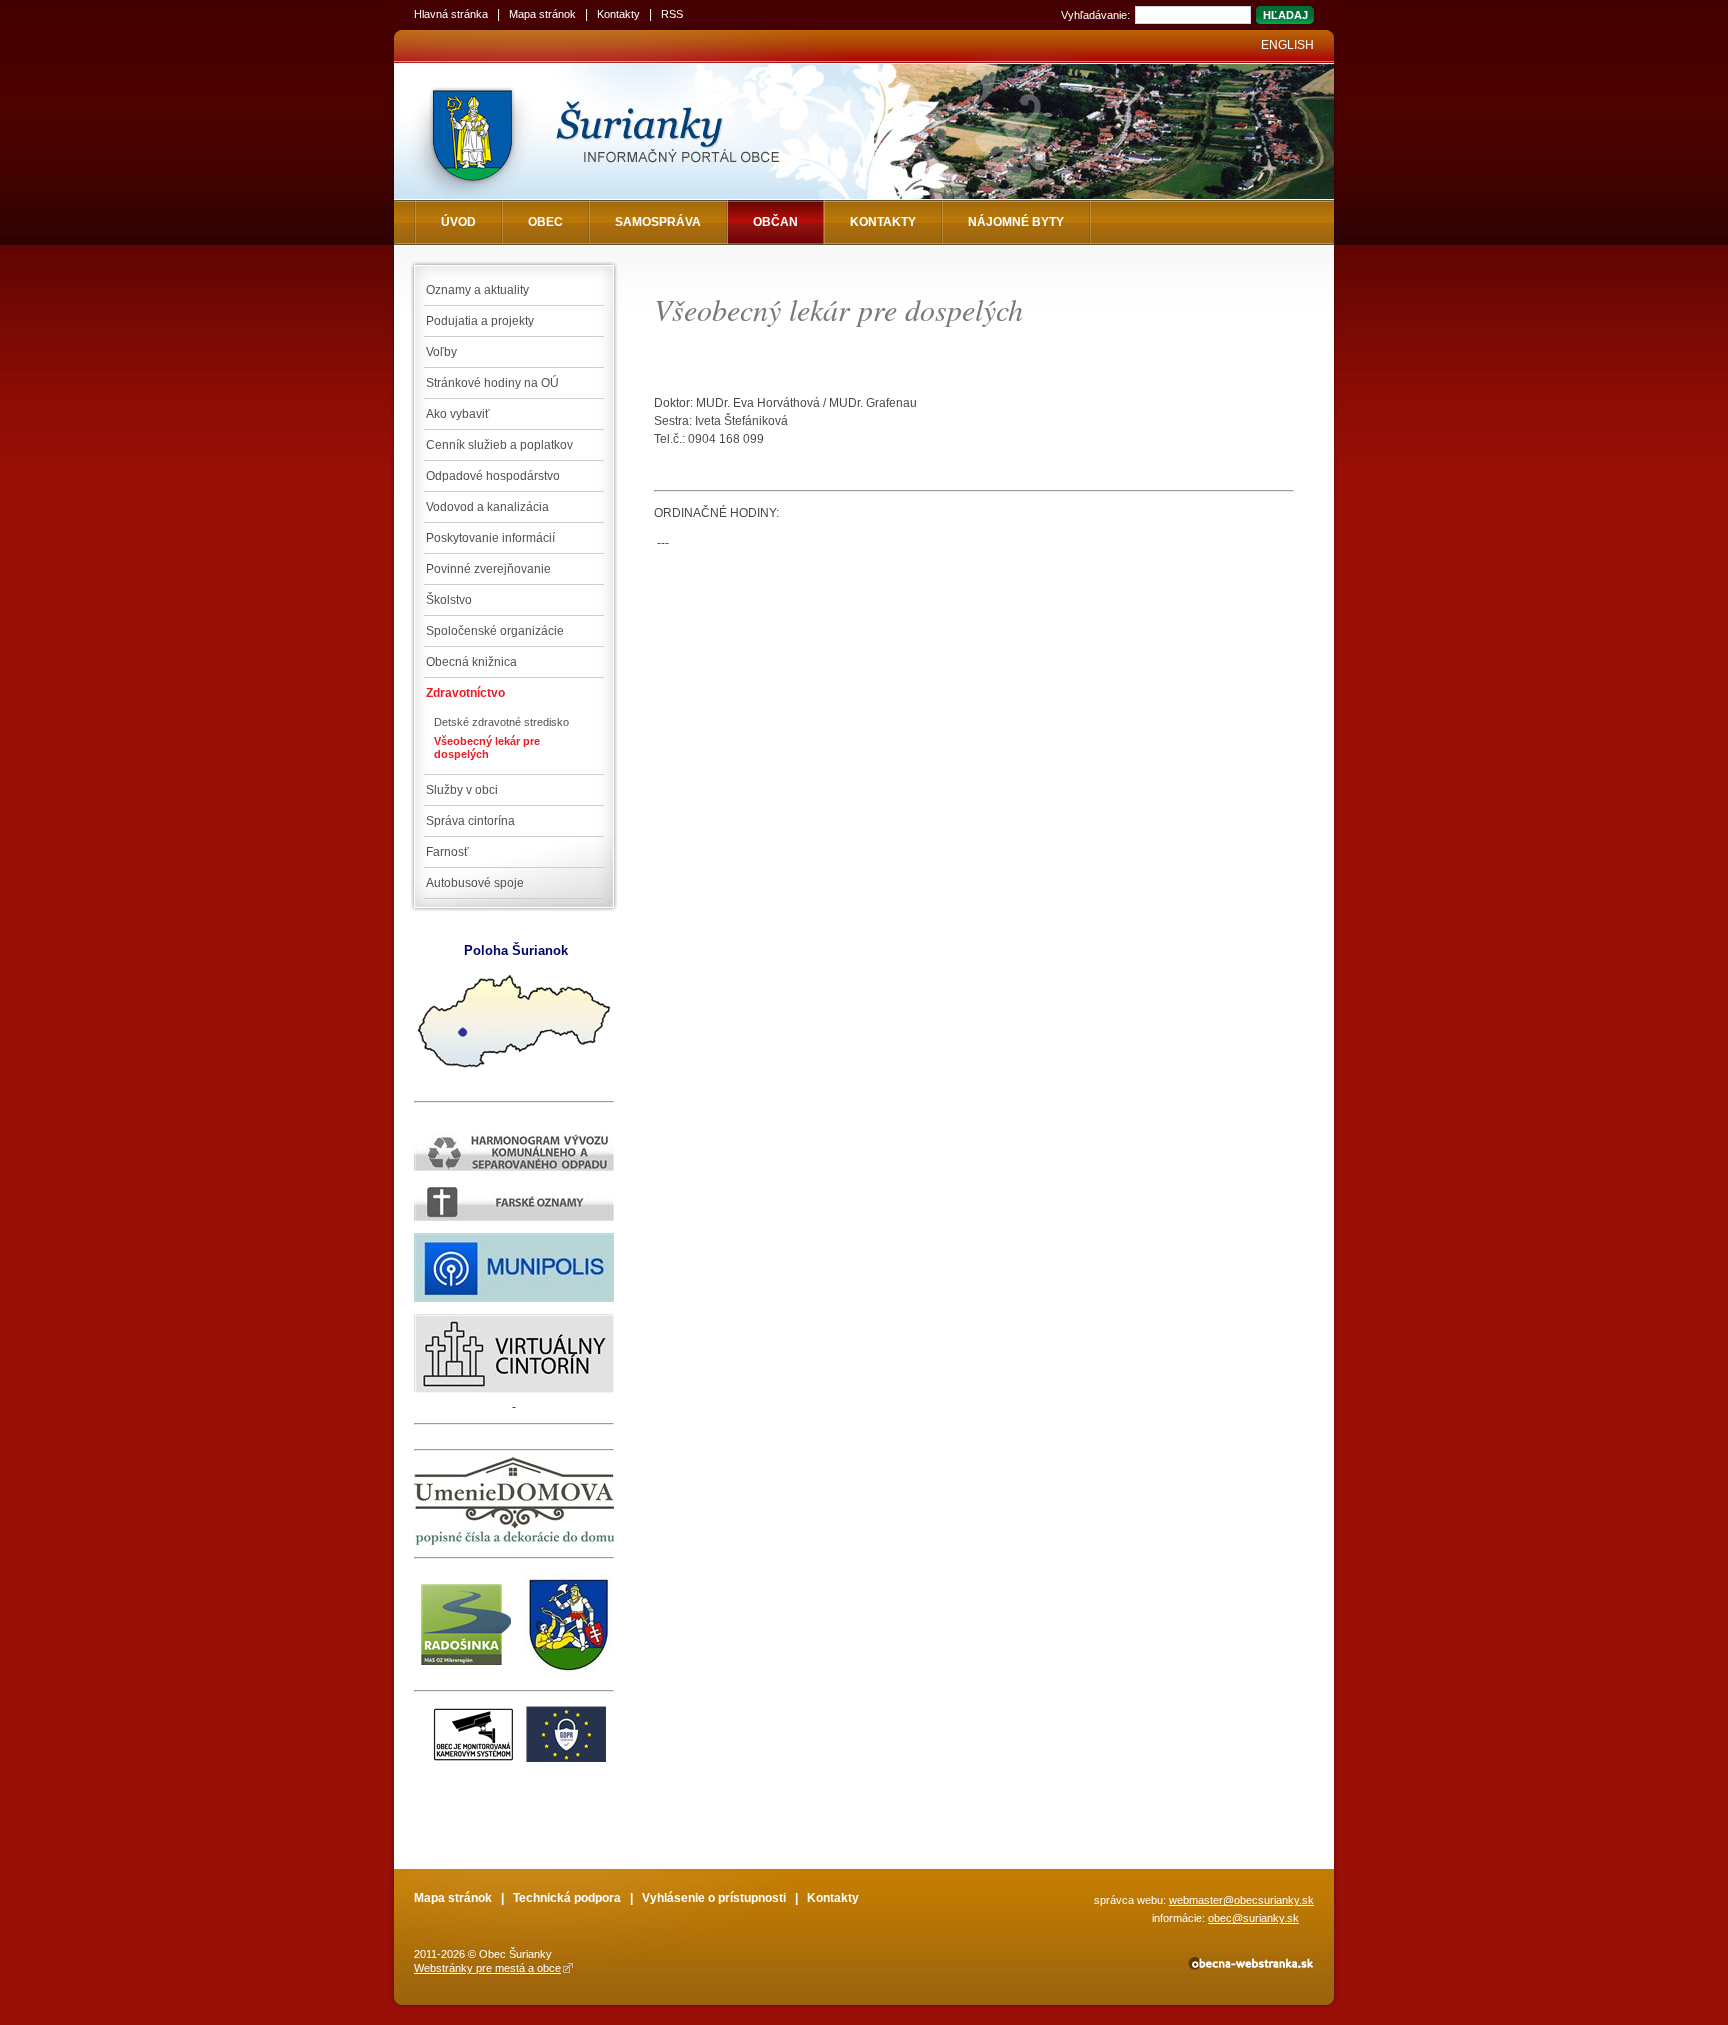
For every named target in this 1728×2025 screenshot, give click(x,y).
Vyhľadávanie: (1095, 15)
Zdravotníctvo (465, 693)
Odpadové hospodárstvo (493, 476)
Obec (545, 222)
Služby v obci (462, 790)
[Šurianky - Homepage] (636, 131)
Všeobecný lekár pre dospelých (487, 747)
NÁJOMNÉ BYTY (1016, 222)
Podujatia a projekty (480, 321)
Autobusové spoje (475, 883)
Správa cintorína (470, 821)
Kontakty (618, 14)
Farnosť (447, 852)
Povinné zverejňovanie (488, 569)
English (1287, 45)
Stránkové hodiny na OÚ (492, 383)
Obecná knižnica (471, 662)
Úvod (458, 222)
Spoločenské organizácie (495, 631)
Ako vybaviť (458, 414)
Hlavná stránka (451, 14)
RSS (672, 14)
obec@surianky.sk (1253, 1918)
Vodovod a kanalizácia (487, 507)
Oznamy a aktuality (477, 290)
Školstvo (449, 600)
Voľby (441, 352)
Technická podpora (567, 1898)
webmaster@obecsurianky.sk (1241, 1900)
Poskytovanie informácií (490, 538)
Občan (775, 222)
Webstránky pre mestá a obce (487, 1968)
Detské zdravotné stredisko (501, 722)
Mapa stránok (542, 14)
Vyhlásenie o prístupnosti (714, 1898)
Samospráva (658, 222)
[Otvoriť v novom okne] (1249, 1967)
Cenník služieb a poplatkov (499, 445)
